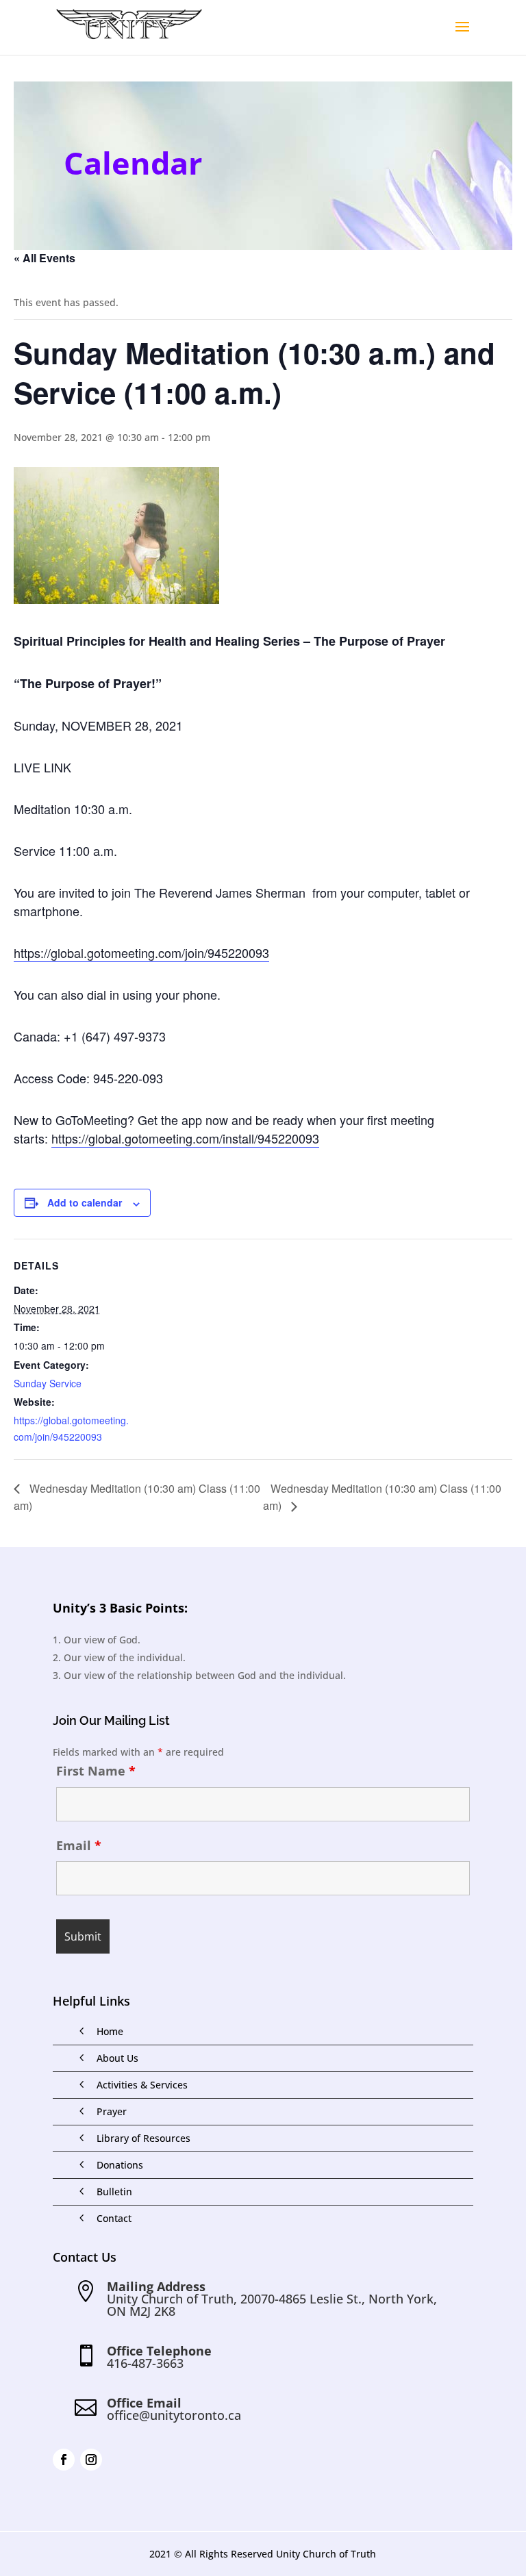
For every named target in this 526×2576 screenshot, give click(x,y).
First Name (96, 1771)
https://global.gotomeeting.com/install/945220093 (185, 1138)
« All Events (45, 258)
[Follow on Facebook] (64, 2460)
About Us (117, 2058)
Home (110, 2031)
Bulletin (114, 2192)
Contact (114, 2218)
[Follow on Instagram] (91, 2460)
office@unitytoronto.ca (174, 2415)
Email (79, 1845)
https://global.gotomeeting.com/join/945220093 (141, 952)
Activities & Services (142, 2085)
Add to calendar (85, 1202)
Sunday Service (48, 1383)
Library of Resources (143, 2138)
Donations (120, 2165)
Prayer (112, 2111)
